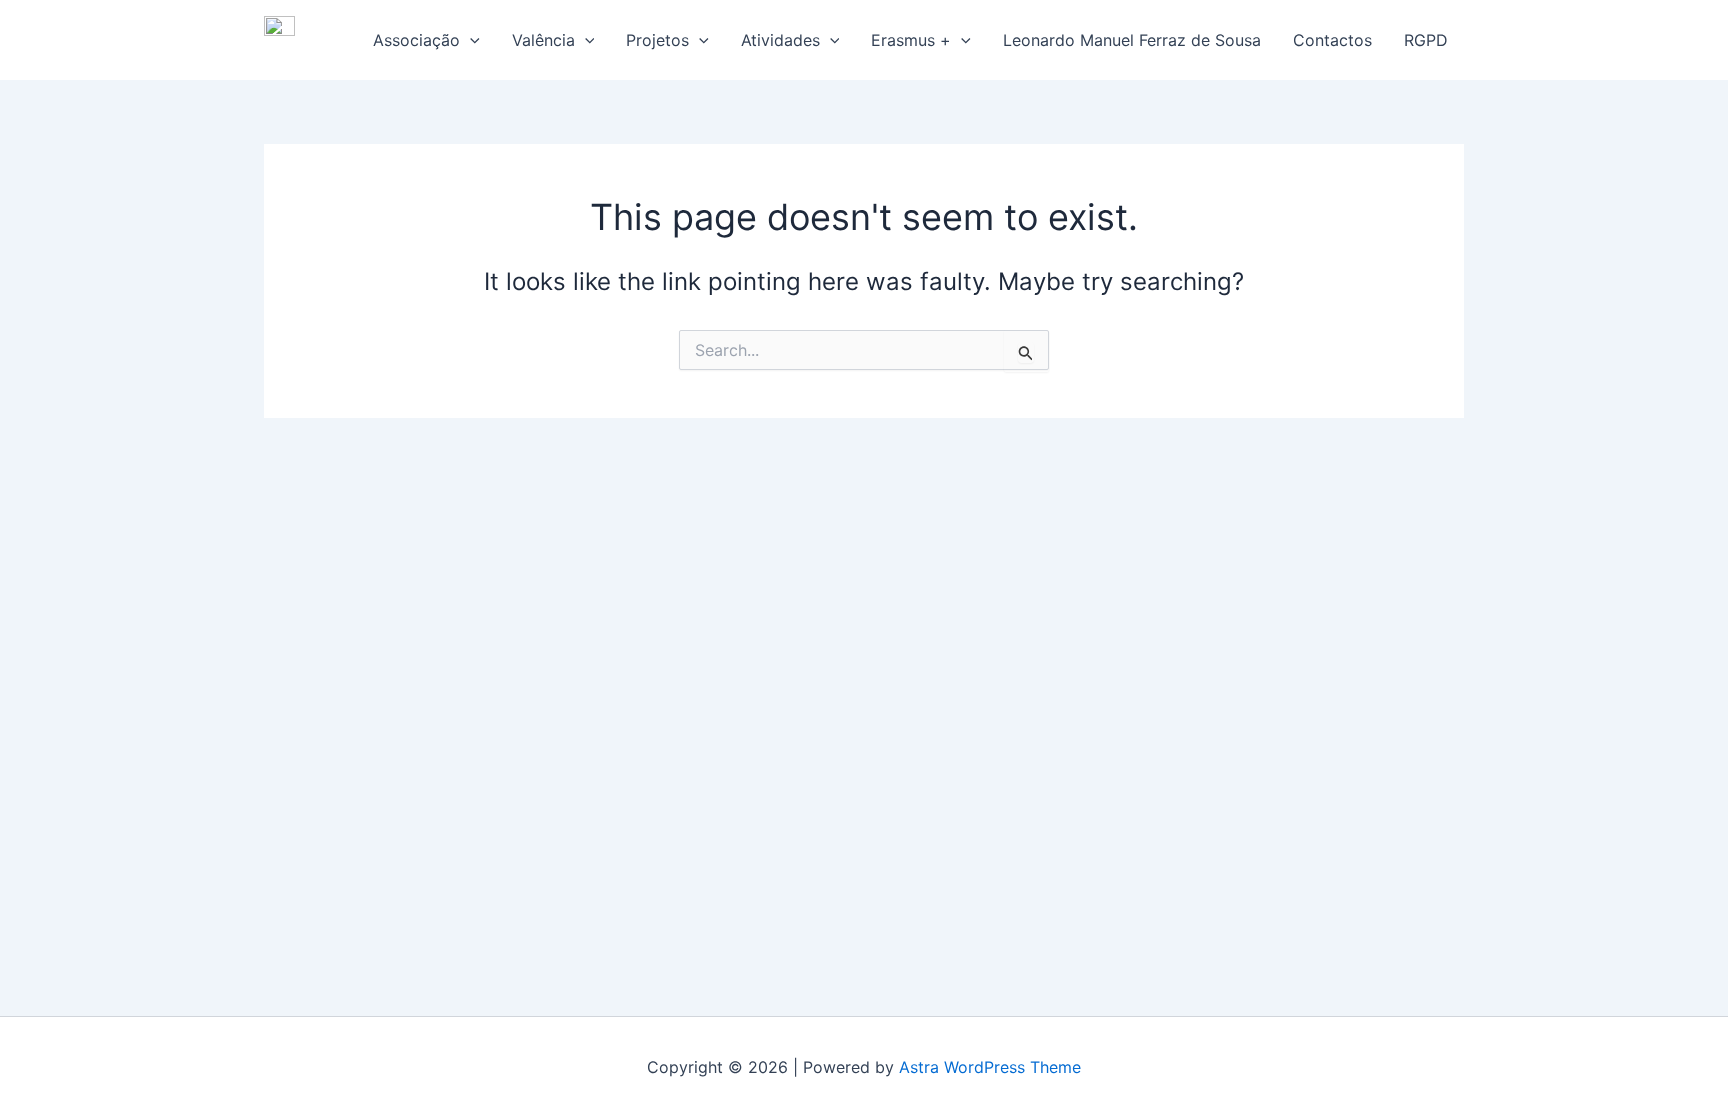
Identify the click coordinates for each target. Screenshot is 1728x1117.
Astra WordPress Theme (990, 1067)
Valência (543, 40)
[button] (470, 40)
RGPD (1426, 40)
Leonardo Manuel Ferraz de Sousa (1132, 40)
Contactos (1332, 40)
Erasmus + (911, 40)
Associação (416, 40)
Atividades (780, 40)
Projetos (657, 40)
